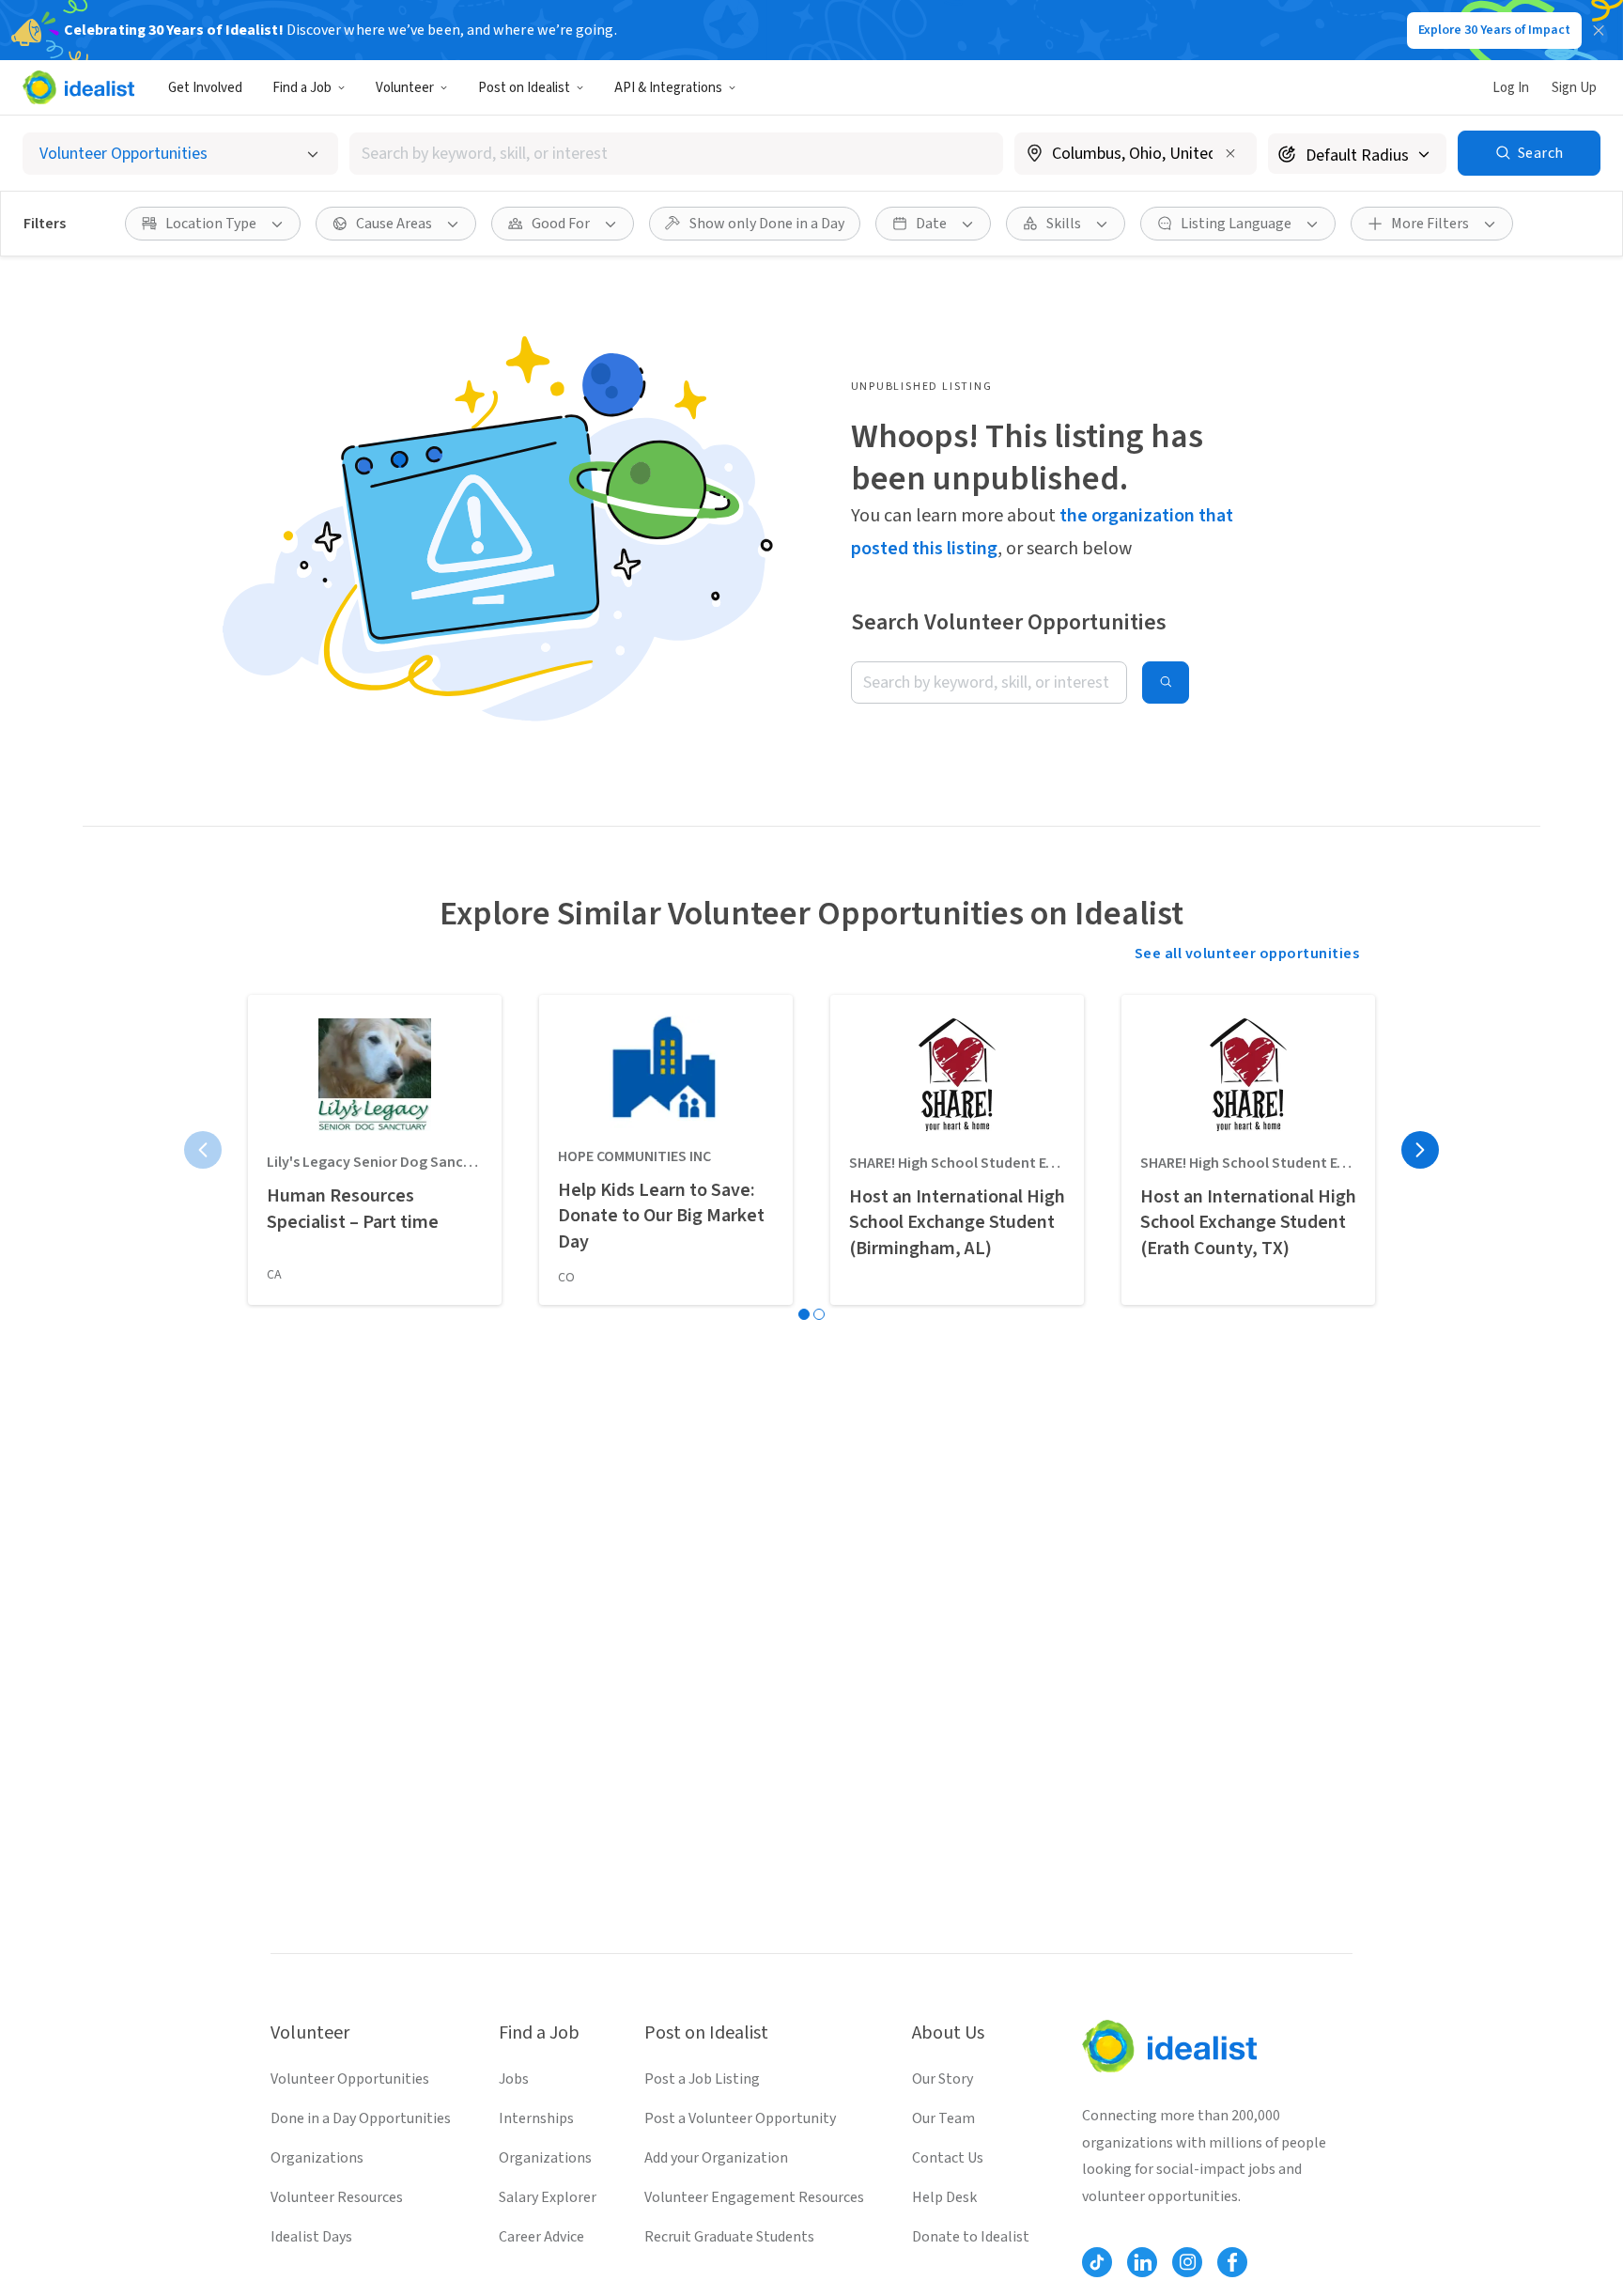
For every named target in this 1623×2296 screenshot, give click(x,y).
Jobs (514, 2079)
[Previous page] (203, 1150)
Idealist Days (311, 2237)
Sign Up (1574, 88)
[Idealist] (78, 87)
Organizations (317, 2158)
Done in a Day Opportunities (361, 2118)
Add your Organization (716, 2158)
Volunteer (405, 88)
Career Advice (541, 2237)
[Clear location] (1230, 153)
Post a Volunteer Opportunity (740, 2118)
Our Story (943, 2079)
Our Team (943, 2118)
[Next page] (1420, 1150)
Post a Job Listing (702, 2079)
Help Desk (944, 2197)
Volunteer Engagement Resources (754, 2197)
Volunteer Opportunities (350, 2079)
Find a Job (302, 88)
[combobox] (676, 154)
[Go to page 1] (804, 1314)
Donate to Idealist (971, 2237)
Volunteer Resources (337, 2197)
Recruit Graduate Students (729, 2237)
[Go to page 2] (819, 1314)
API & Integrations (668, 88)
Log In (1511, 88)
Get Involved (205, 88)
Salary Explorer (548, 2197)
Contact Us (948, 2158)
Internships (536, 2118)
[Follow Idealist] (1097, 2262)
